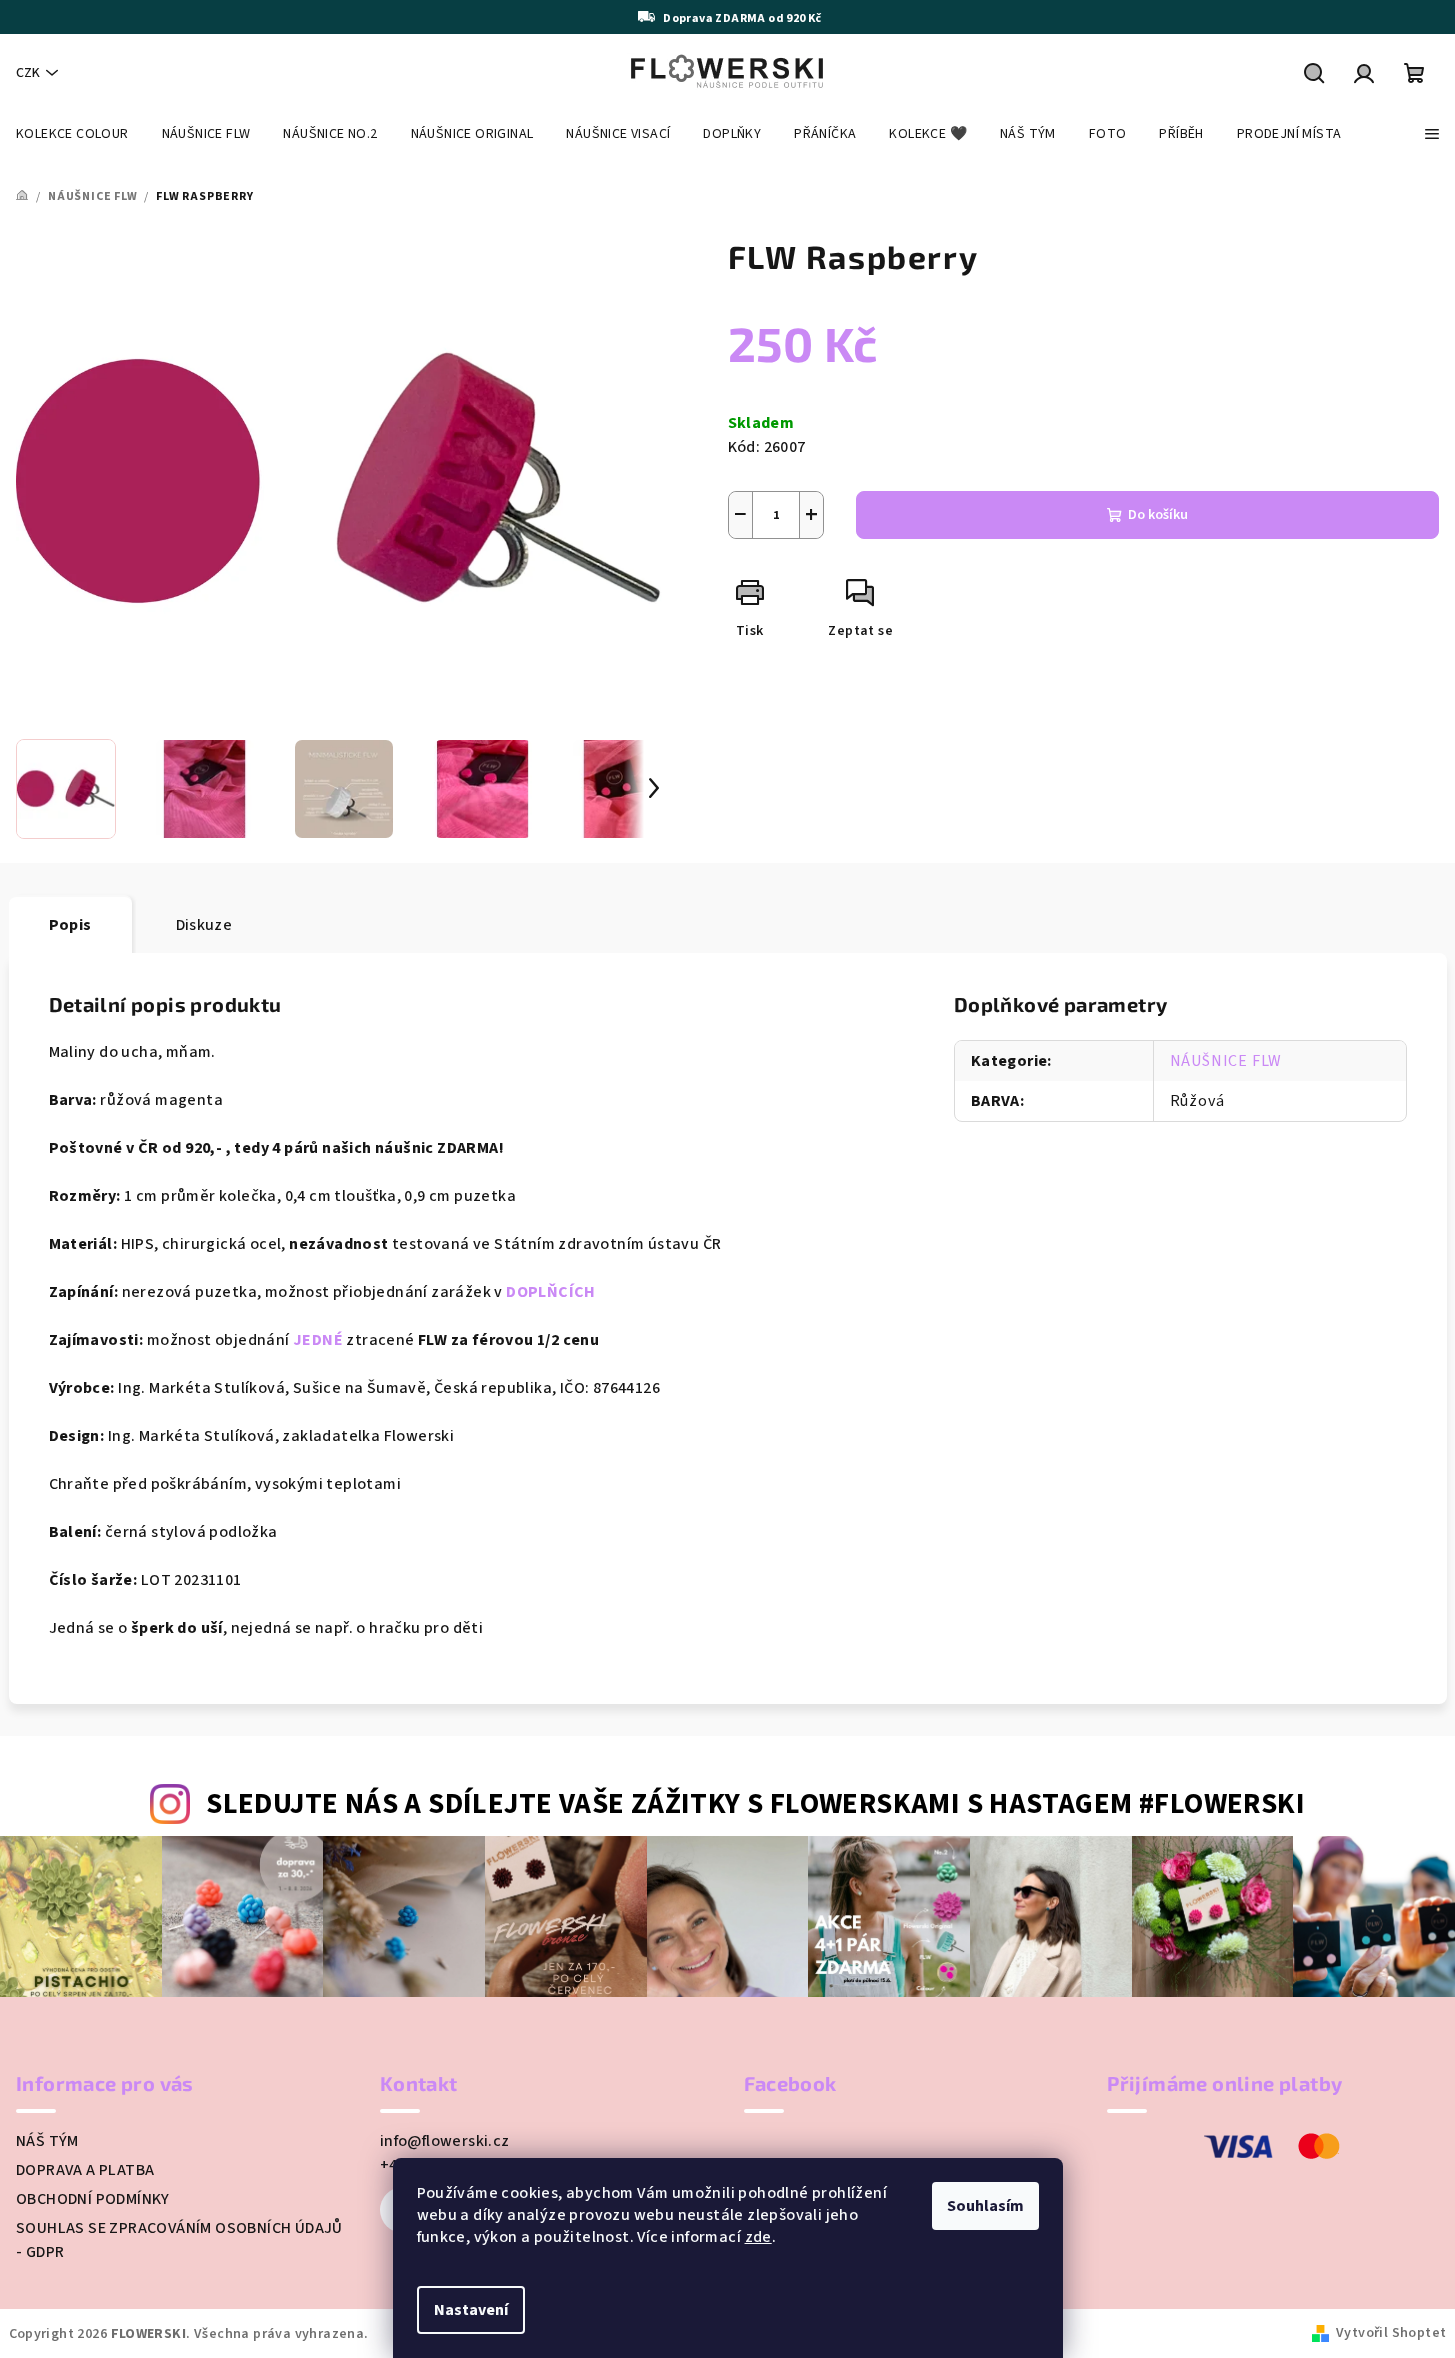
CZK (28, 73)
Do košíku (1158, 515)
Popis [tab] (70, 925)
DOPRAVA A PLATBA (85, 2170)
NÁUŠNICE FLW (1226, 1061)
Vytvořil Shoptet (1391, 2333)
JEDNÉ (318, 1340)
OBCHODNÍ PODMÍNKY (93, 2199)
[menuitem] (72, 134)
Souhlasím (985, 2206)
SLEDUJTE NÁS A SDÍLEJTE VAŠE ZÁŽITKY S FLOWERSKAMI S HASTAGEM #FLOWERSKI (755, 1804)
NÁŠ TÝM (47, 2141)
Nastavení (471, 2310)
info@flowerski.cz (445, 2141)
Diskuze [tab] (204, 925)
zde (758, 2237)
